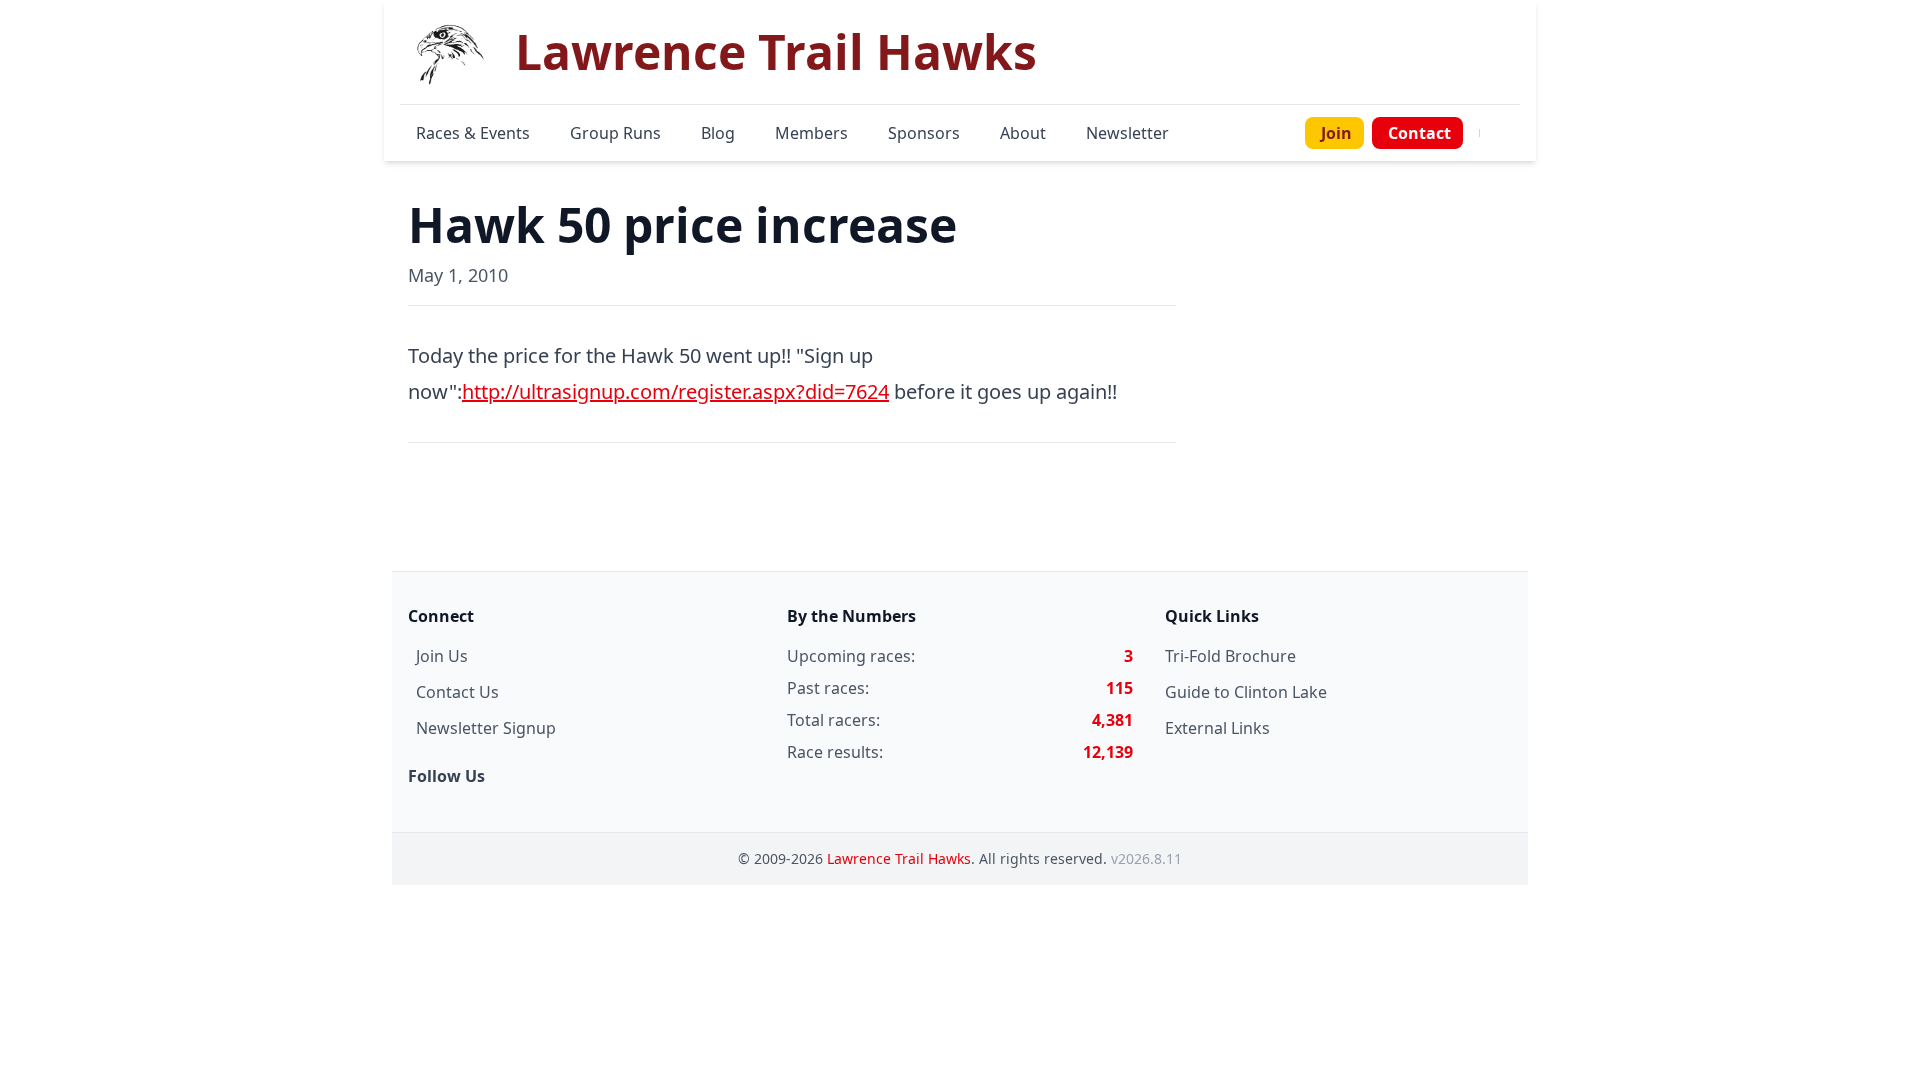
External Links (1217, 728)
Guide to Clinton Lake (1246, 692)
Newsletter (1127, 133)
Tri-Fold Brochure (1230, 656)
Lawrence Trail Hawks (899, 858)
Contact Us (457, 692)
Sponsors (924, 133)
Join (1336, 133)
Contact (1419, 133)
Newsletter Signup (486, 728)
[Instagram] (1504, 133)
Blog (718, 133)
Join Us (442, 656)
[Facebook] (1492, 133)
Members (811, 133)
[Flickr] (1516, 133)
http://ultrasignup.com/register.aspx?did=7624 (675, 391)
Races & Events (473, 133)
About (1023, 133)
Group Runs (615, 133)
